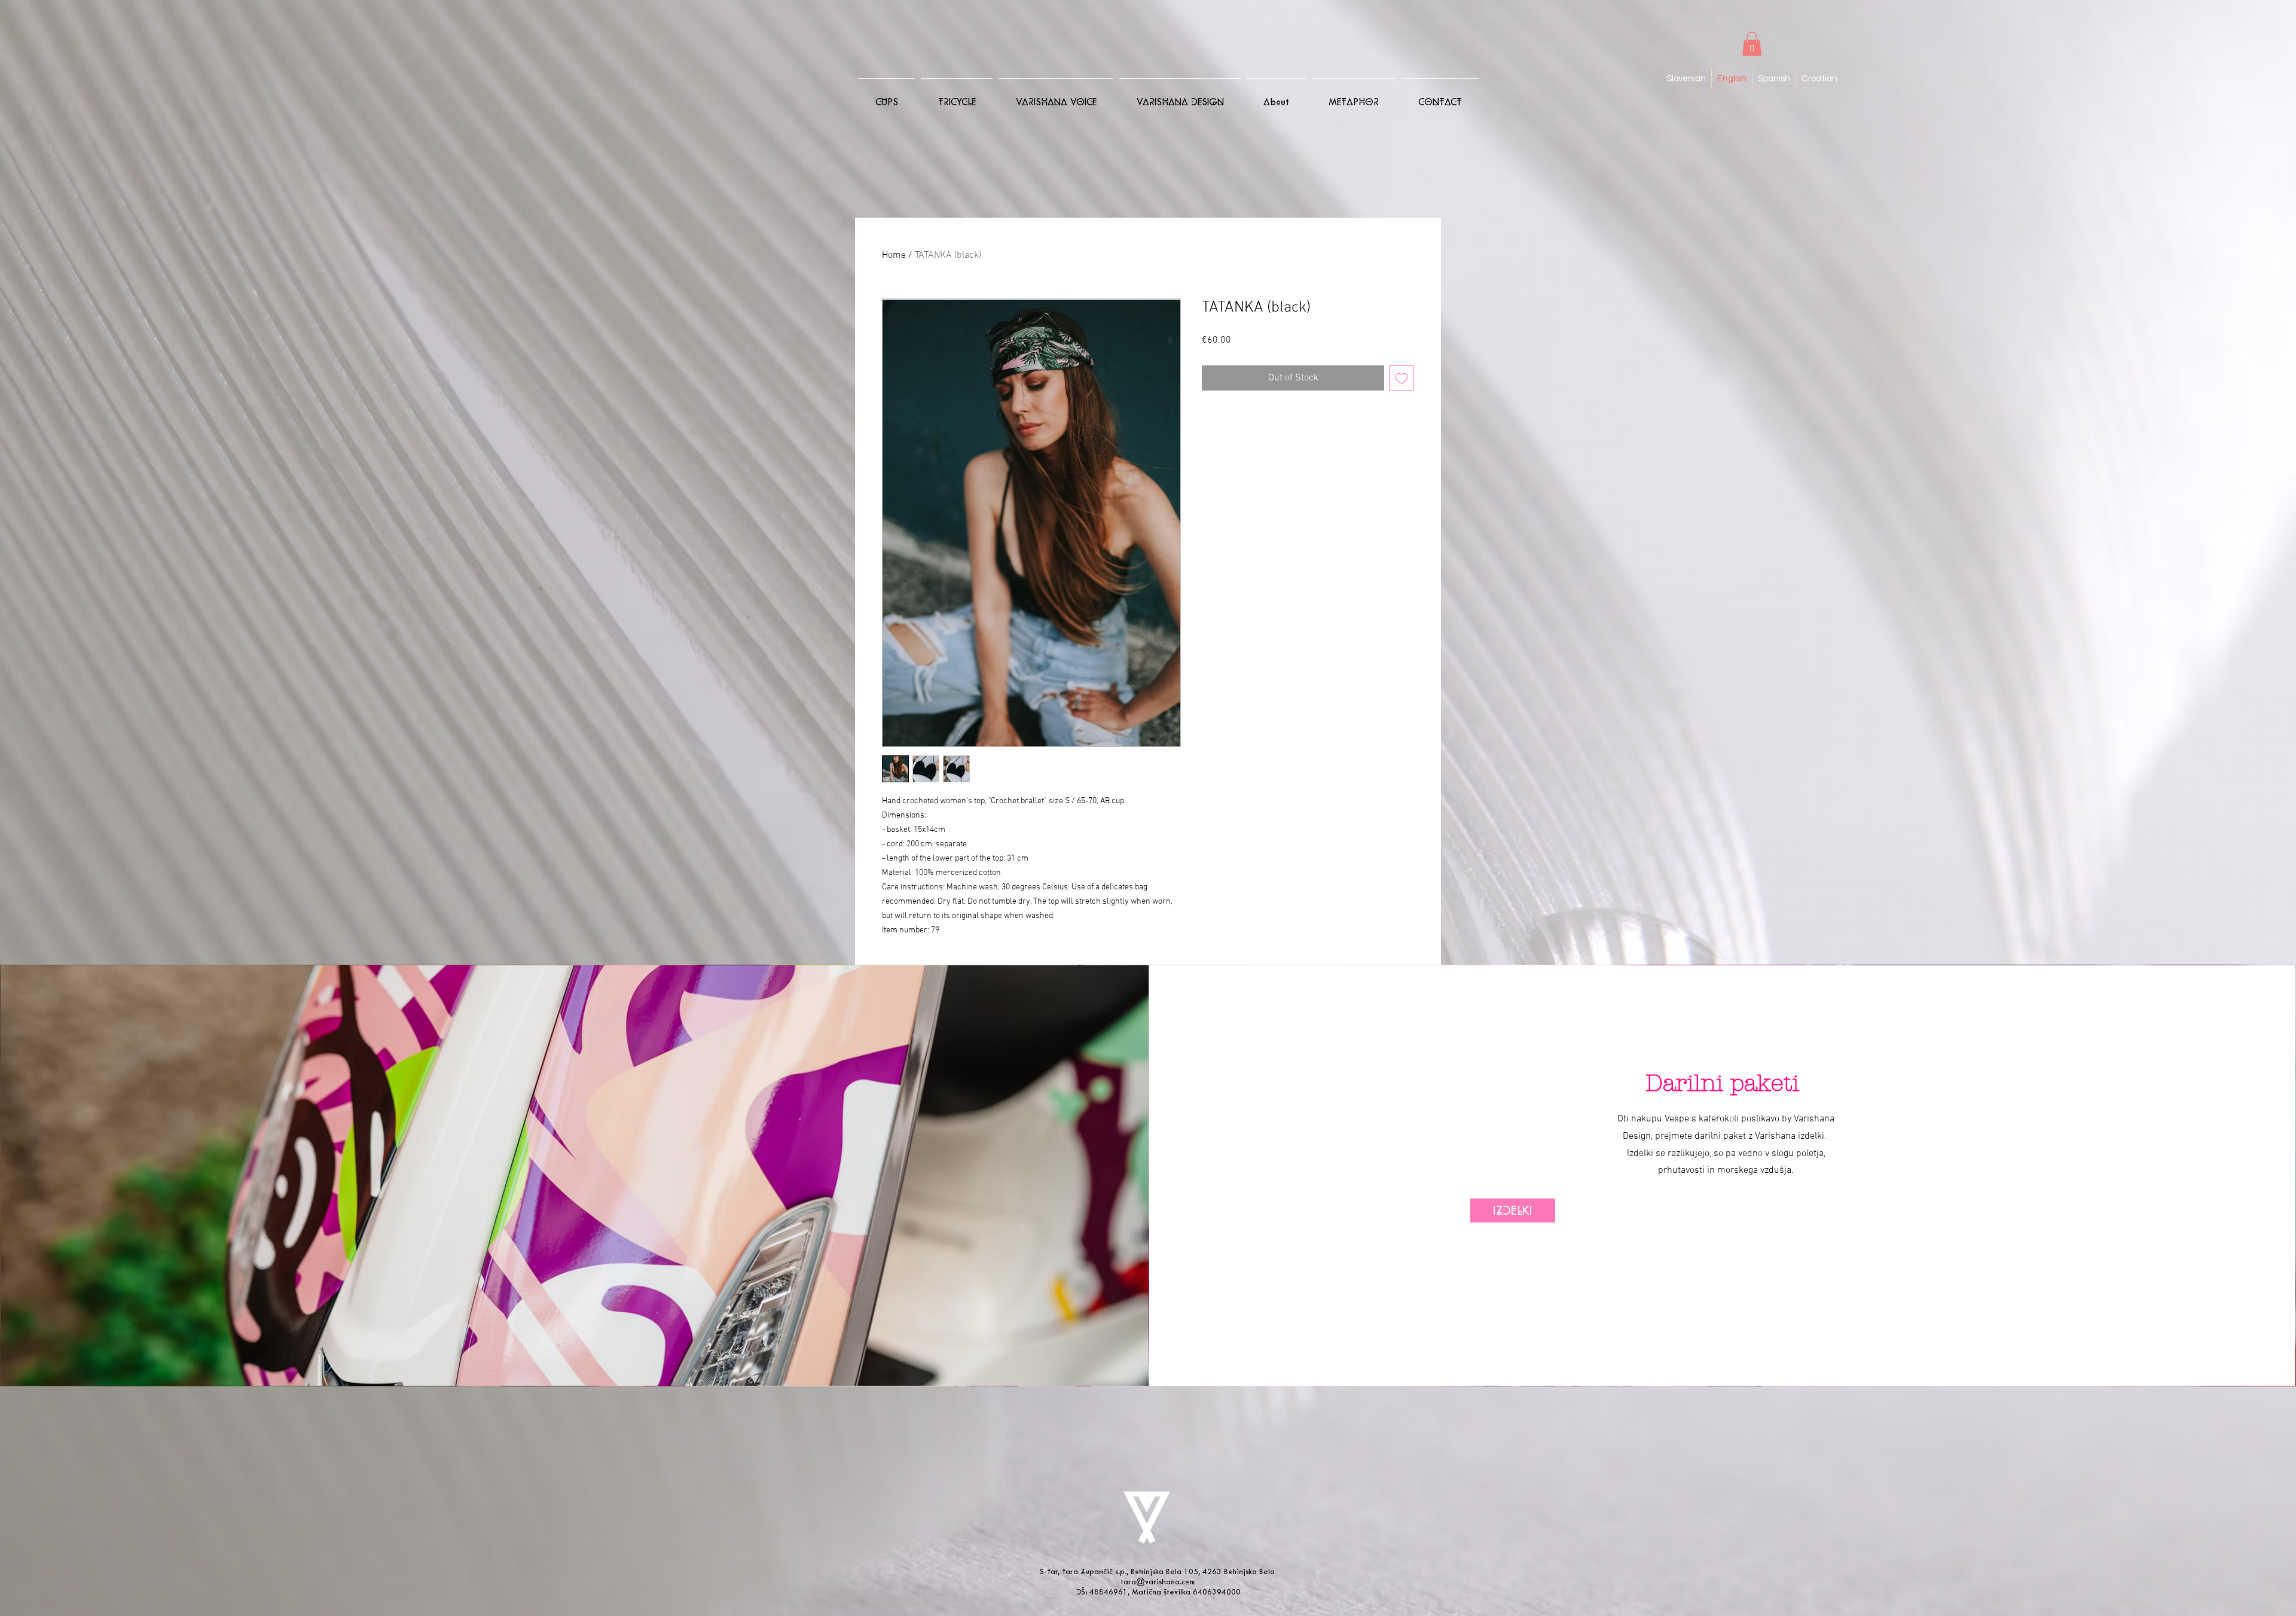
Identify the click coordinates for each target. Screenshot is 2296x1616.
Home (894, 255)
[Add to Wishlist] (1402, 378)
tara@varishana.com (1158, 1582)
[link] (1752, 44)
